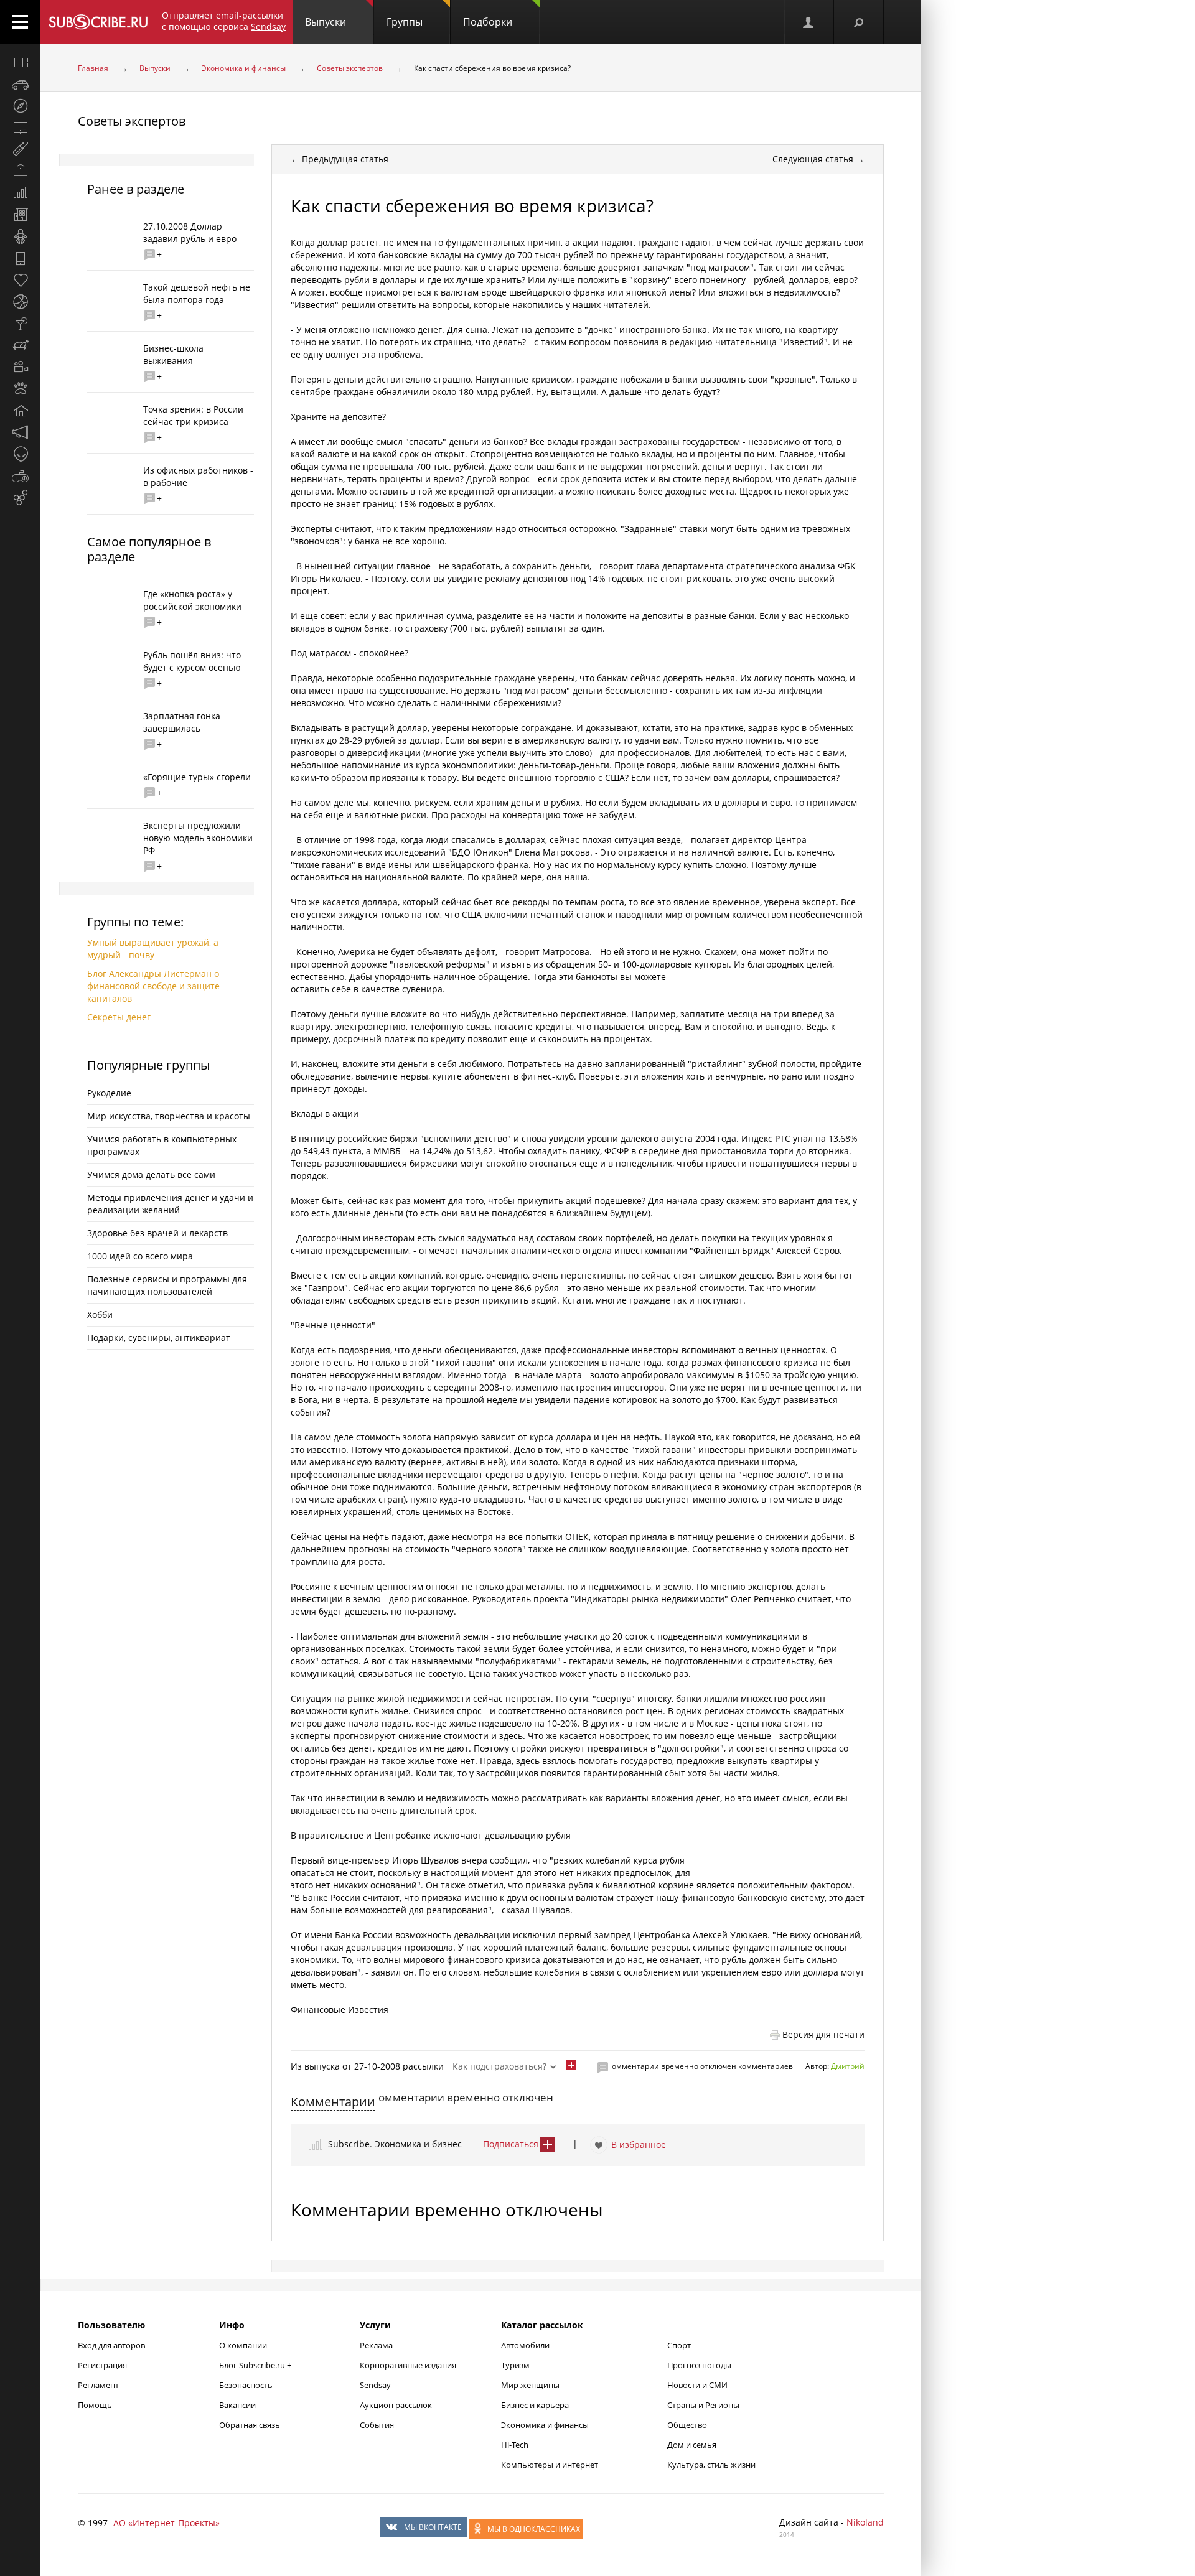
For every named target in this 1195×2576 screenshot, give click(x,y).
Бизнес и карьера (535, 2405)
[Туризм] (20, 106)
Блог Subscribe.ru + (256, 2365)
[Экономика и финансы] (20, 193)
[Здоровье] (20, 280)
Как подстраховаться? (499, 2066)
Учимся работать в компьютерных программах (162, 1145)
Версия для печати (823, 2034)
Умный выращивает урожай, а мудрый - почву (153, 949)
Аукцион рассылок (396, 2405)
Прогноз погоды (699, 2365)
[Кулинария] (20, 345)
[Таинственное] (20, 454)
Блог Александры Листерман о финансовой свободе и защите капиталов (153, 986)
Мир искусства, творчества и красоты (169, 1116)
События (377, 2425)
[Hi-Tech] (20, 258)
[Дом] (20, 411)
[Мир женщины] (20, 149)
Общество (687, 2425)
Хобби (100, 1314)
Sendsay (375, 2385)
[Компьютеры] (20, 128)
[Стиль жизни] (20, 324)
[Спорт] (20, 302)
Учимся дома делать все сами (151, 1174)
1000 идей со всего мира (140, 1256)
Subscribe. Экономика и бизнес (395, 2144)
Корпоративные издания (408, 2365)
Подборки (488, 22)
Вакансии (237, 2405)
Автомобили (525, 2345)
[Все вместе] (20, 62)
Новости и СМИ (697, 2385)
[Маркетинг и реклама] (20, 432)
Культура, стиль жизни (711, 2465)
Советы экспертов (350, 68)
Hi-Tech (515, 2445)
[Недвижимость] (20, 215)
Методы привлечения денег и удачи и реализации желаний (170, 1204)
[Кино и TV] (20, 367)
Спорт (679, 2345)
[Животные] (20, 389)
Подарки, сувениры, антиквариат (159, 1337)
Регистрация (102, 2365)
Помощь (95, 2405)
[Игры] (20, 476)
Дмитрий (848, 2066)
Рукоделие (109, 1093)
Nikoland (865, 2522)
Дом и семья (692, 2445)
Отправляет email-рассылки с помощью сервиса (224, 21)
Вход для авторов (111, 2345)
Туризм (515, 2365)
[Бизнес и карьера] (20, 171)
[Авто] (20, 84)
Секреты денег (119, 1017)
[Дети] (20, 236)
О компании (243, 2345)
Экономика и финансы (244, 68)
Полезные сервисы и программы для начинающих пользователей (167, 1285)
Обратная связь (250, 2425)
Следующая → (818, 159)
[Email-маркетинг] (20, 498)
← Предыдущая (340, 159)
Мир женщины (530, 2385)
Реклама (376, 2345)
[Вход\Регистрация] (809, 22)
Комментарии (333, 2102)
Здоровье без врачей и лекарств (157, 1233)
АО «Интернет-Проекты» (166, 2523)
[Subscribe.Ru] (98, 22)
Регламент (98, 2385)
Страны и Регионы (703, 2405)
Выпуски (326, 22)
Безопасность (246, 2385)
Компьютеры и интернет (550, 2465)
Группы (405, 22)
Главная (93, 68)
